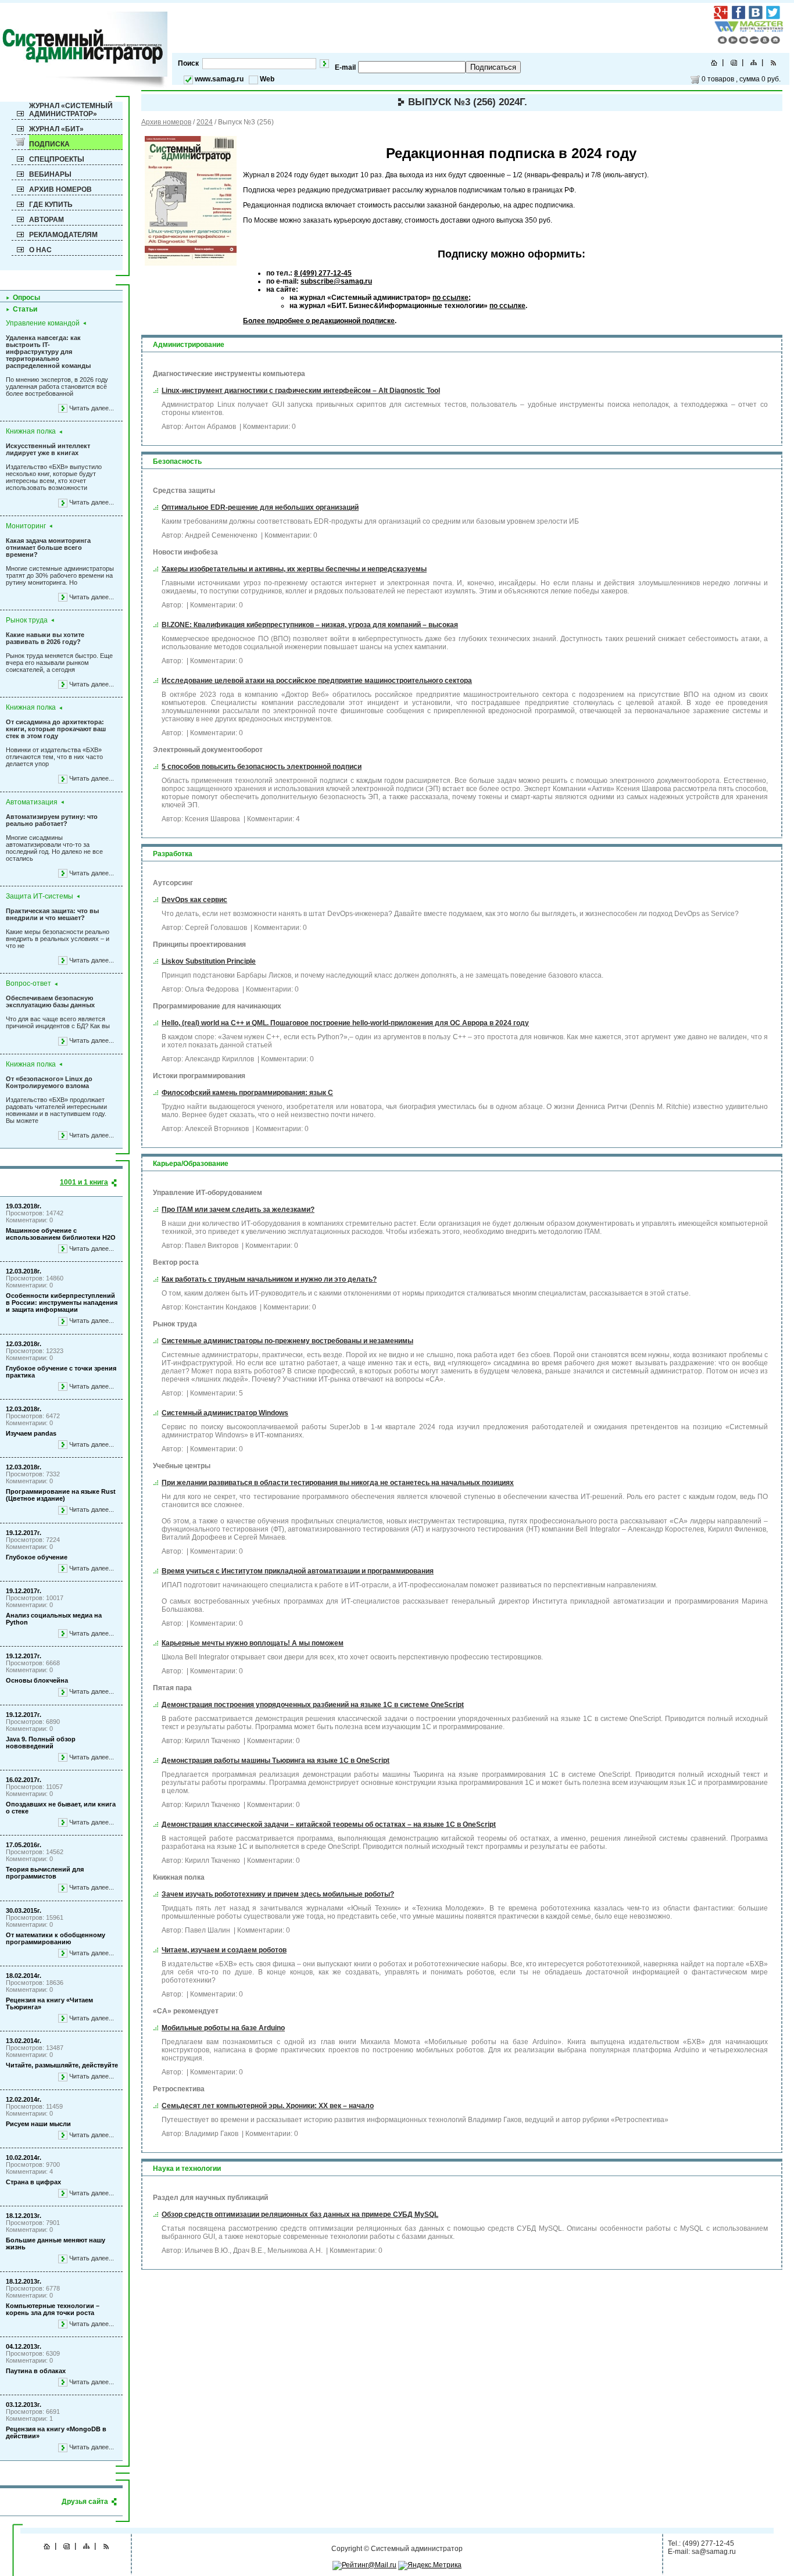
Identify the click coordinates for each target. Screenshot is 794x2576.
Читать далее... (92, 408)
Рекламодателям (63, 235)
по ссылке (450, 298)
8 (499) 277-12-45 (323, 273)
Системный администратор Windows (225, 1413)
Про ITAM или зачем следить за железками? (238, 1210)
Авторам (47, 220)
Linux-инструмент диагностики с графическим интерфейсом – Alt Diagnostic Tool (301, 391)
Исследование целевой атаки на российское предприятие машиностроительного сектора (317, 681)
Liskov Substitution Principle (209, 961)
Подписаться (493, 67)
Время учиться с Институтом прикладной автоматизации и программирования (298, 1571)
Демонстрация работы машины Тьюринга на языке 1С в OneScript (276, 1761)
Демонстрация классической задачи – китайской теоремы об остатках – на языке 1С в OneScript (329, 1824)
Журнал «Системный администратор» (71, 110)
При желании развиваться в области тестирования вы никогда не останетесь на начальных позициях (338, 1483)
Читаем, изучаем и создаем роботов (224, 1950)
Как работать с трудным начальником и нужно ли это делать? (269, 1279)
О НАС (40, 250)
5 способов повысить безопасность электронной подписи (262, 767)
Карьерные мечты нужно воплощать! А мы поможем (253, 1643)
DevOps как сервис (194, 900)
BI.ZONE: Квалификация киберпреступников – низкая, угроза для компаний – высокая (310, 625)
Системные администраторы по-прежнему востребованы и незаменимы (287, 1341)
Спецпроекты (57, 159)
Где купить (51, 205)
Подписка (49, 144)
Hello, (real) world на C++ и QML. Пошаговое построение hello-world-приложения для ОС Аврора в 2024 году (345, 1023)
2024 (205, 122)
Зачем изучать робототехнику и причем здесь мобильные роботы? (278, 1894)
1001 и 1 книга (84, 1182)
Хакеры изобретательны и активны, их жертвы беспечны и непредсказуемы (294, 569)
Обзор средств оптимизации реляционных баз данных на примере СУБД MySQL (300, 2214)
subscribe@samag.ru (336, 281)
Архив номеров (60, 189)
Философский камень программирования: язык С (247, 1093)
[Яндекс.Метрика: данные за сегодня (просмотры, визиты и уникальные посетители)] (430, 2566)
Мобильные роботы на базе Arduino (223, 2028)
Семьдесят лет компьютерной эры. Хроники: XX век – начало (268, 2106)
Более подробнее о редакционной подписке (319, 321)
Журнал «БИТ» (56, 129)
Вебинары (50, 174)
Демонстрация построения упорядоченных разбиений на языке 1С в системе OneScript (313, 1705)
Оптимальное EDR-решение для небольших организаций (260, 507)
